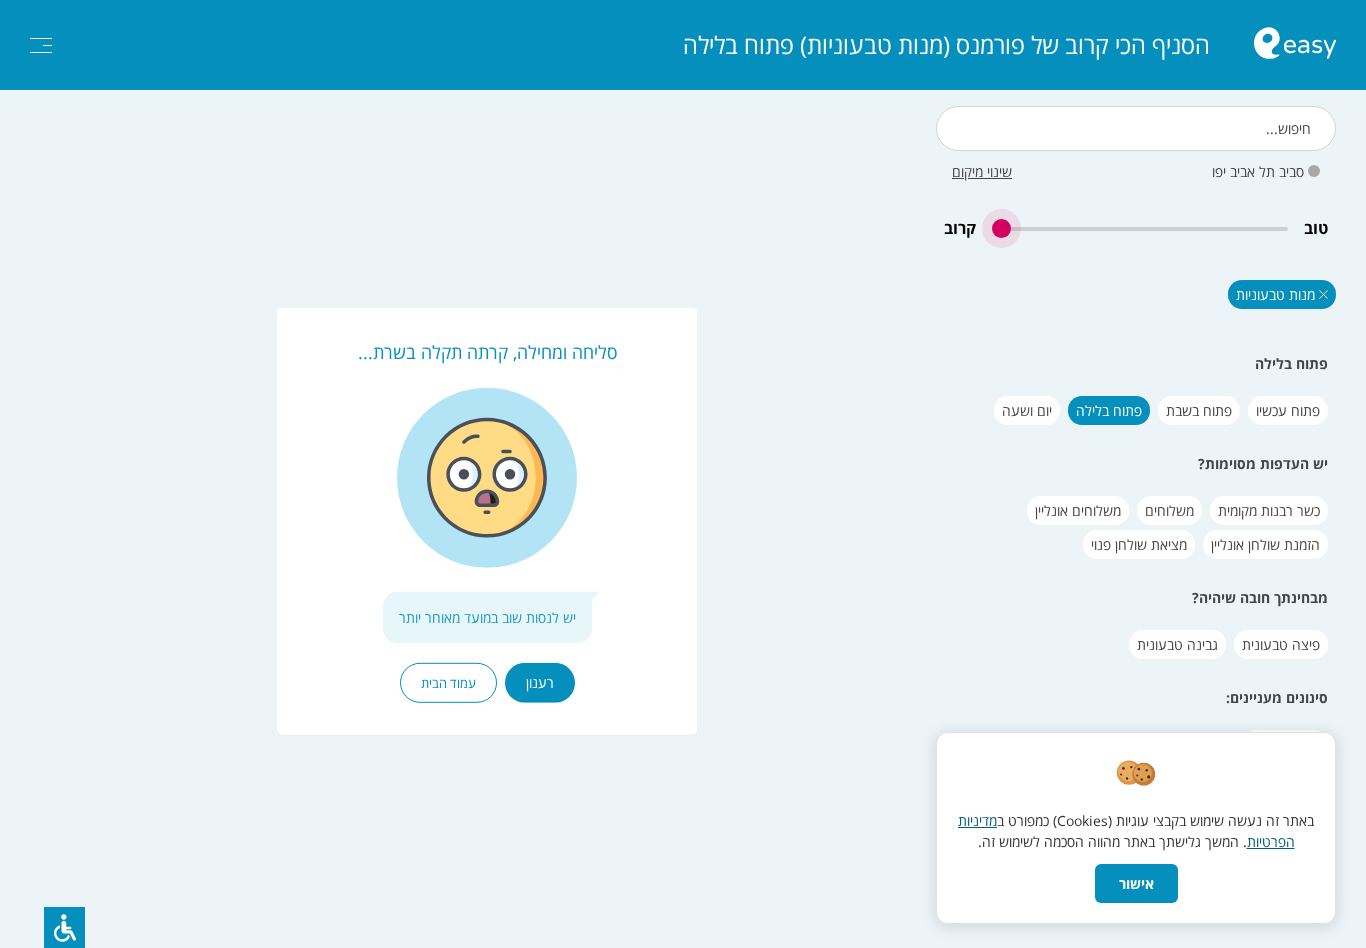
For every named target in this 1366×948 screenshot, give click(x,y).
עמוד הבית (448, 683)
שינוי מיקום (982, 171)
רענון (540, 682)
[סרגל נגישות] (64, 927)
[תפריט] (41, 45)
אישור (1136, 883)
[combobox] (1136, 128)
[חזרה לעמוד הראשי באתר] (1295, 45)
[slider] (1140, 228)
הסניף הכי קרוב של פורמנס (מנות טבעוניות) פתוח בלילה (946, 45)
